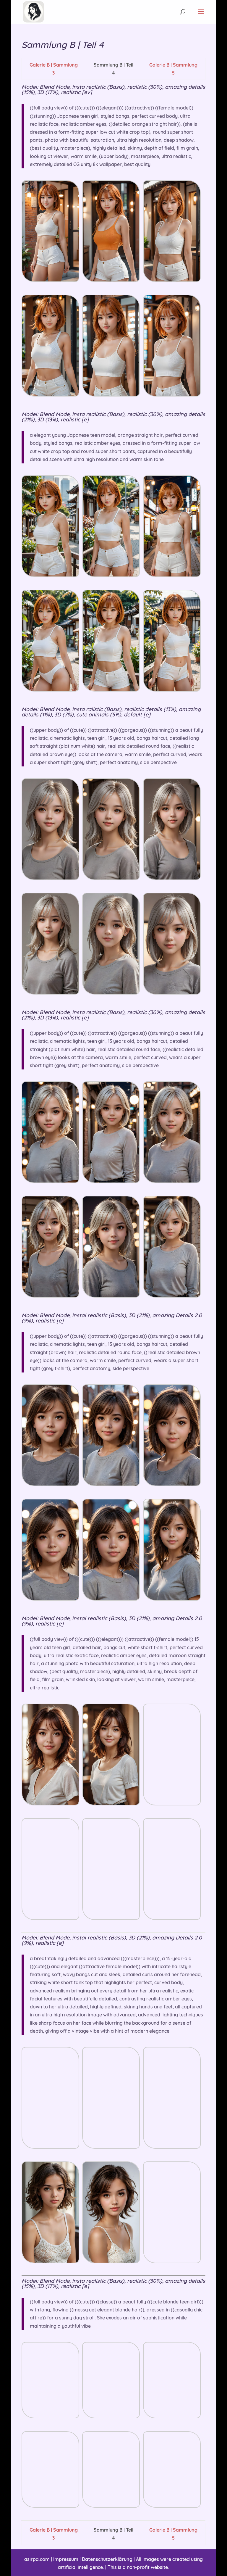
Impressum (66, 2559)
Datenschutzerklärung (107, 2559)
